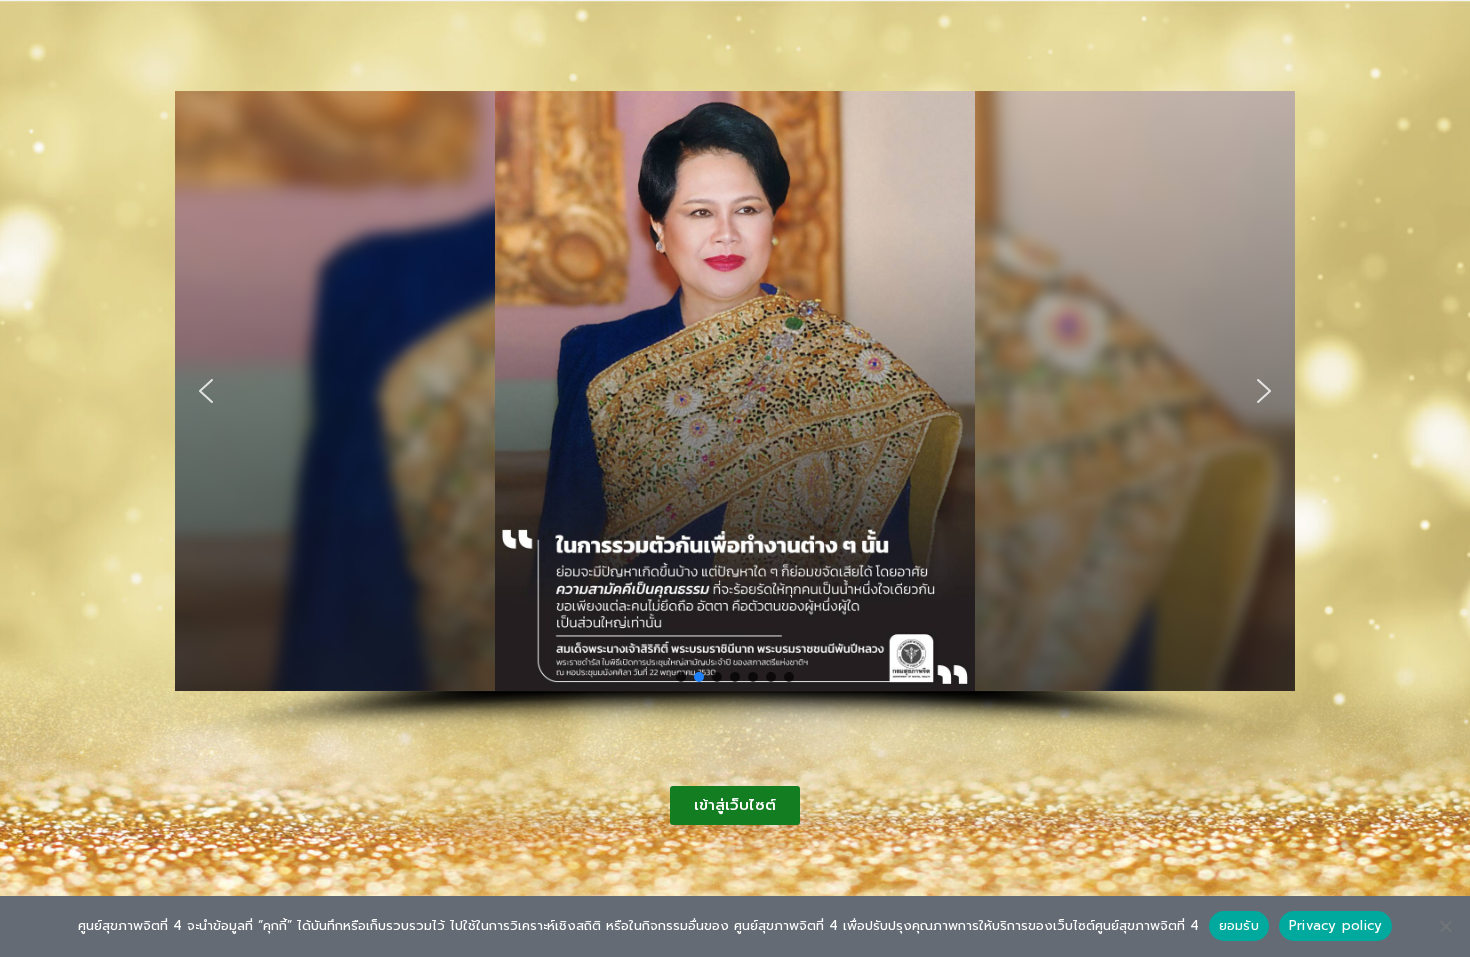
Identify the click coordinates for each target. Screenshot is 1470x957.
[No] (1445, 926)
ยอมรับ (1239, 925)
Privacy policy (1336, 925)
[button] (206, 391)
